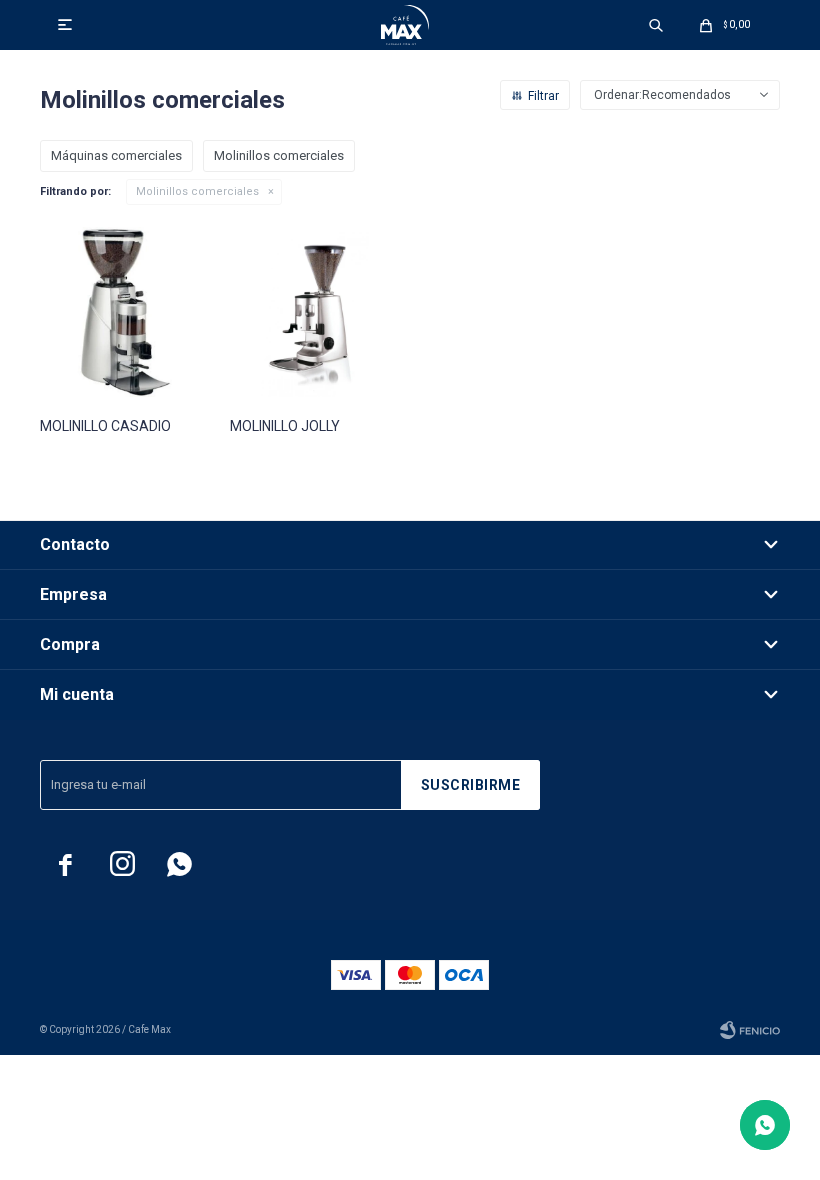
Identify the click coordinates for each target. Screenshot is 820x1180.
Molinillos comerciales (197, 191)
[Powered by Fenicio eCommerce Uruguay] (750, 1030)
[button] (656, 25)
